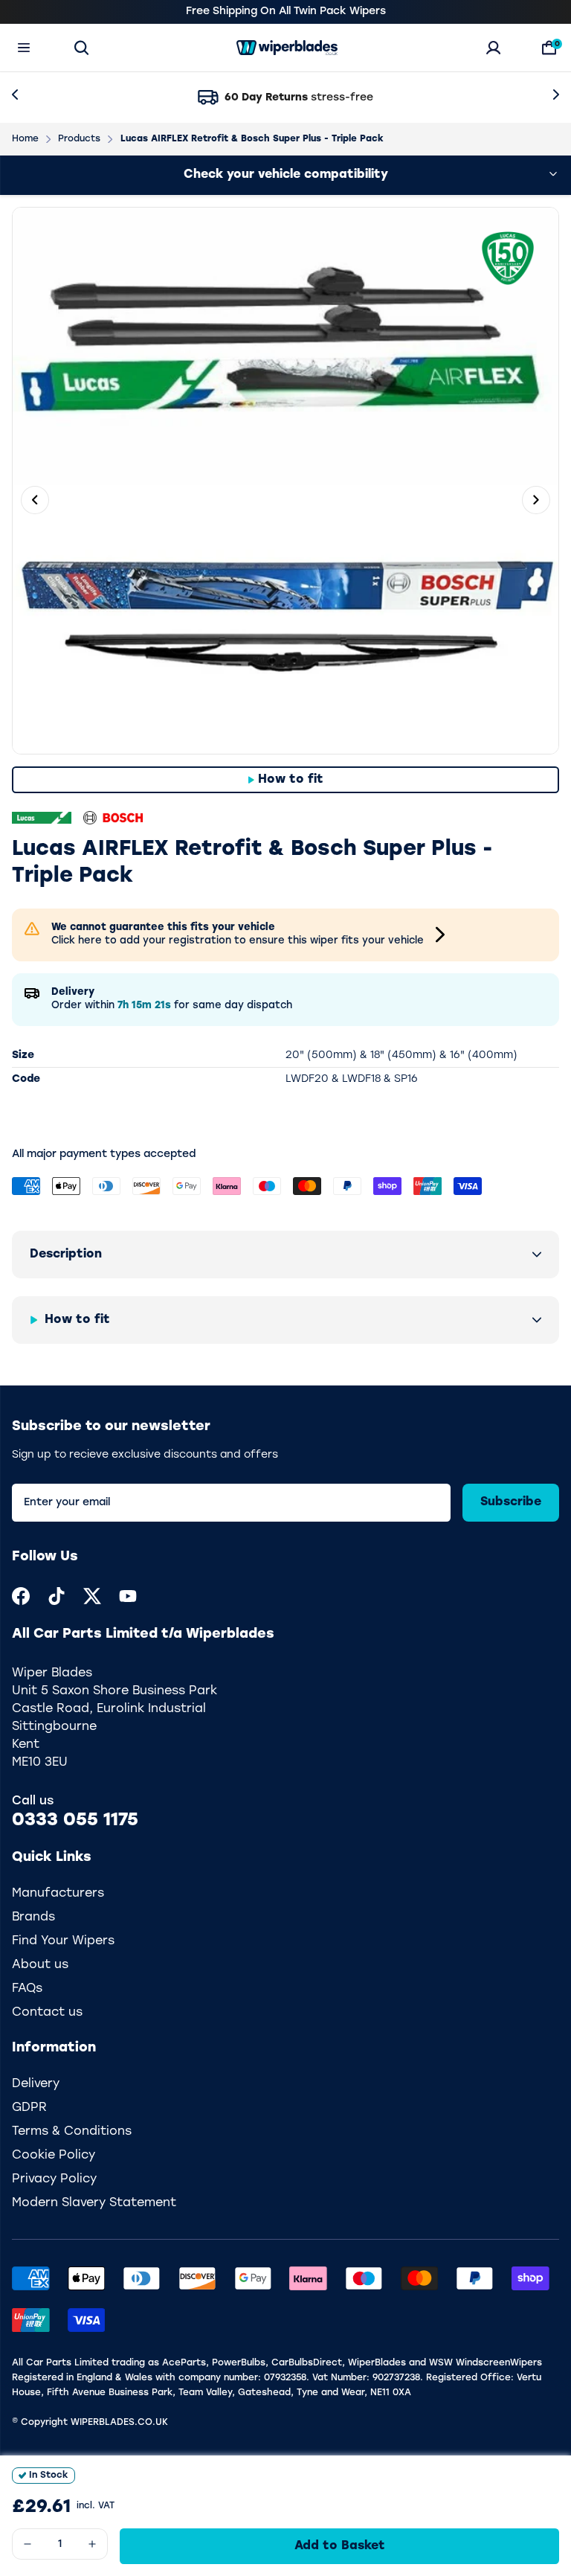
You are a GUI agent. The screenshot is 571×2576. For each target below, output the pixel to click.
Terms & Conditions (72, 2132)
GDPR (29, 2108)
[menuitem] (21, 1596)
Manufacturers (58, 1894)
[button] (285, 1255)
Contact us (47, 2013)
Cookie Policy (54, 2156)
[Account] (493, 48)
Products (79, 139)
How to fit (291, 780)
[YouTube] (128, 1596)
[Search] (81, 48)
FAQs (27, 1989)
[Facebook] (21, 1596)
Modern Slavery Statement (94, 2203)
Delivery (36, 2084)
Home (25, 139)
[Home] (287, 48)
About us (40, 1965)
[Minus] (28, 2544)
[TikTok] (57, 1596)
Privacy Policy (54, 2179)
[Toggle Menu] (24, 48)
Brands (33, 1917)
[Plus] (92, 2544)
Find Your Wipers (63, 1941)
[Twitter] (92, 1596)
